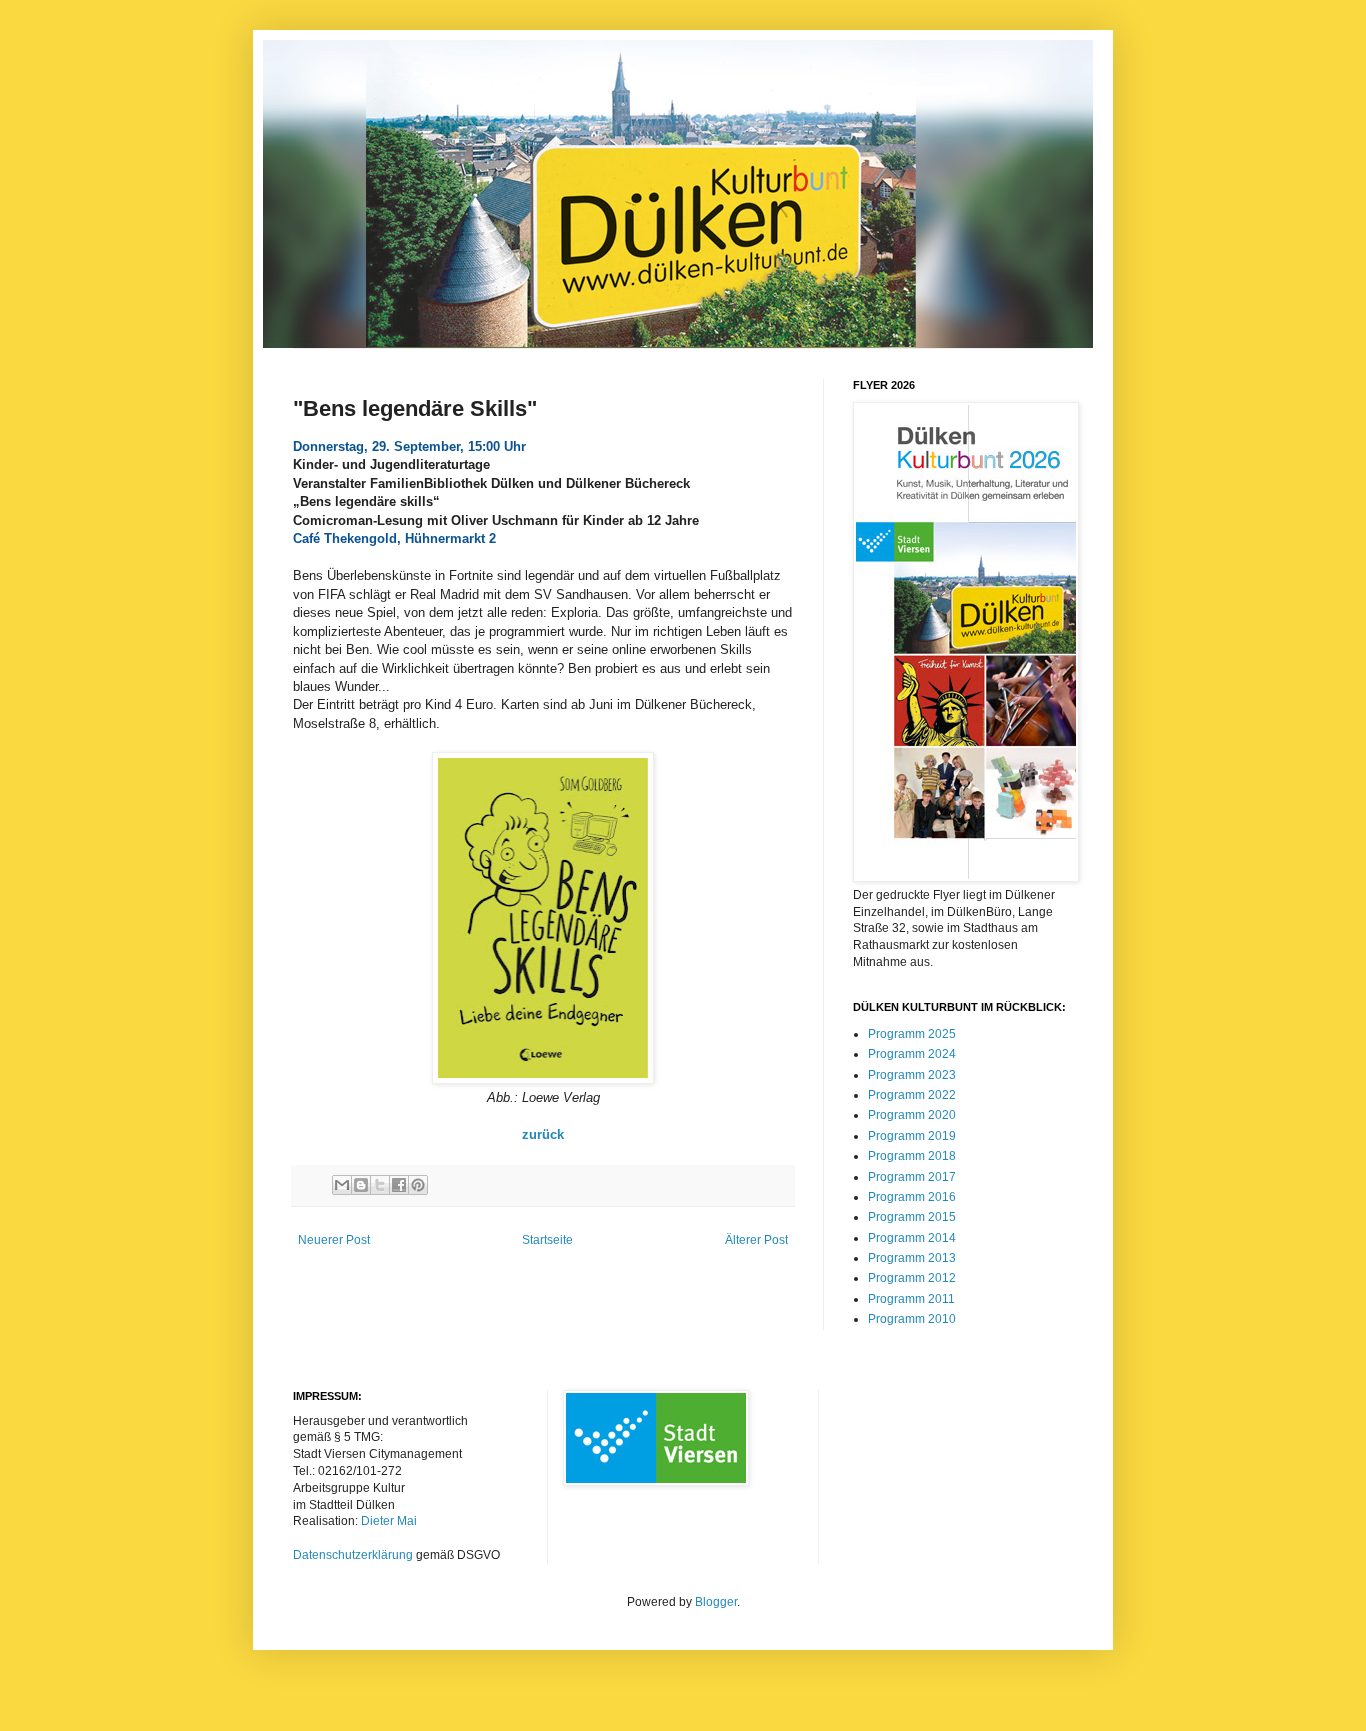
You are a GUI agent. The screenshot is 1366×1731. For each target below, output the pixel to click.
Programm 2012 (912, 1278)
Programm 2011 (911, 1299)
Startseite (547, 1240)
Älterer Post (756, 1240)
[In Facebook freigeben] (399, 1185)
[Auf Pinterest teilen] (418, 1185)
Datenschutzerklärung (353, 1555)
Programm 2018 (912, 1156)
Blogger (716, 1602)
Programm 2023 (912, 1075)
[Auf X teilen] (380, 1185)
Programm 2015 (912, 1217)
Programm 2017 (912, 1177)
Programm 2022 (912, 1095)
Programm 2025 (912, 1034)
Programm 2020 (912, 1115)
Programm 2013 (912, 1258)
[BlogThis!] (361, 1185)
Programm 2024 (912, 1054)
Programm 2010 (912, 1319)
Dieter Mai (389, 1521)
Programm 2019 (912, 1136)
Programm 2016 (912, 1197)
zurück (543, 1134)
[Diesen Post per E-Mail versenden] (342, 1185)
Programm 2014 (912, 1238)
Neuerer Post (334, 1240)
